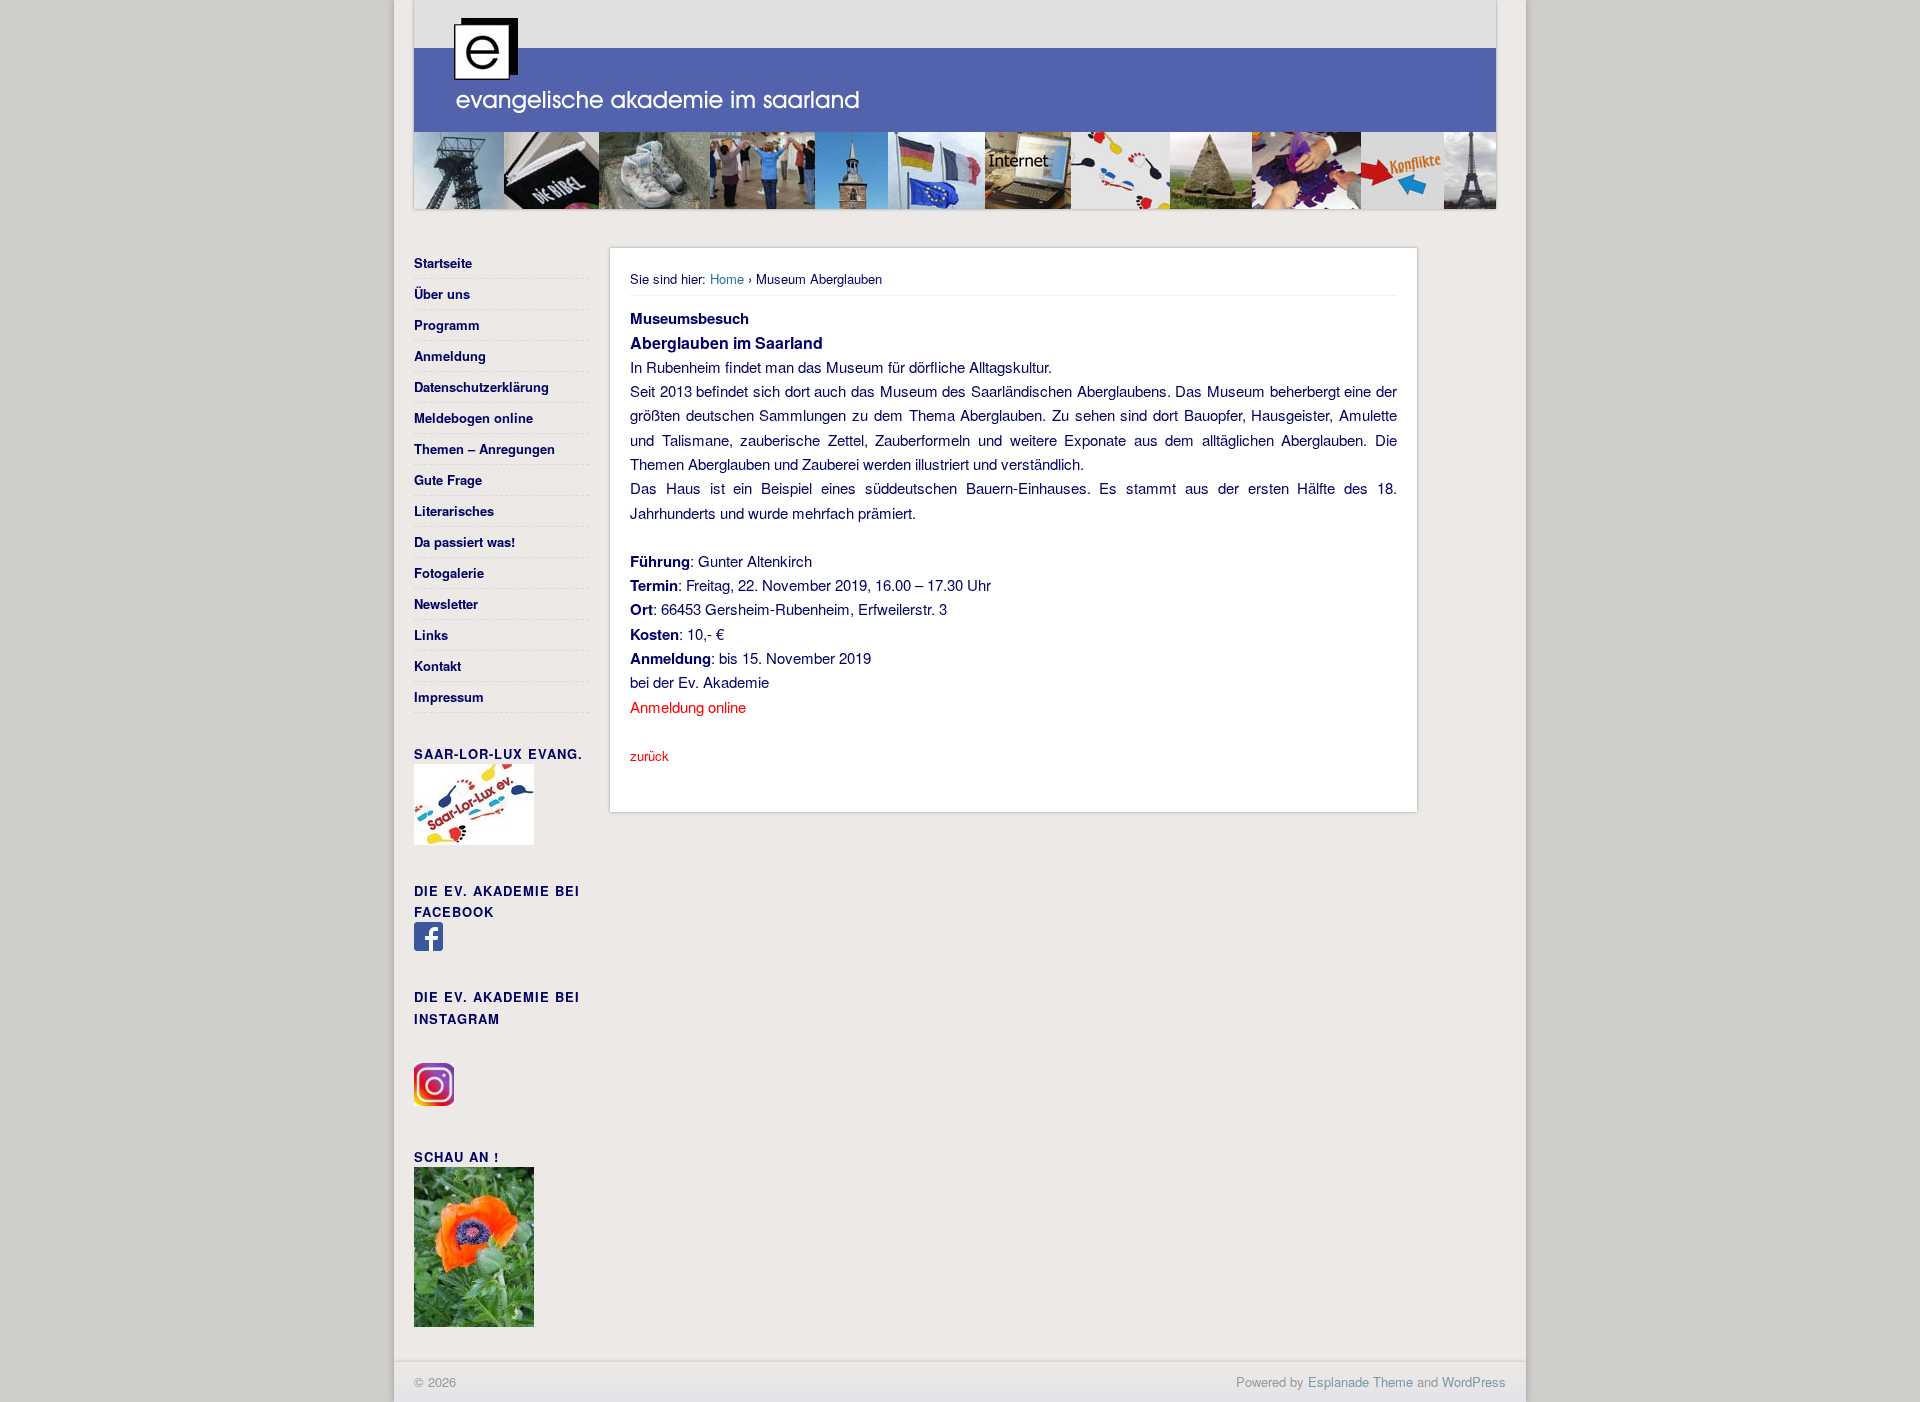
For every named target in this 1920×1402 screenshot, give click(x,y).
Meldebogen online (473, 417)
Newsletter (446, 603)
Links (431, 634)
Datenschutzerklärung (481, 386)
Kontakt (437, 665)
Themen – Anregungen (484, 448)
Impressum (449, 696)
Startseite (443, 262)
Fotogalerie (449, 572)
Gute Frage (448, 479)
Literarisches (454, 510)
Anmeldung (450, 355)
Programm (447, 324)
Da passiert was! (464, 541)
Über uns (442, 293)
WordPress (1474, 1381)
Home (727, 278)
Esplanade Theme (1360, 1381)
